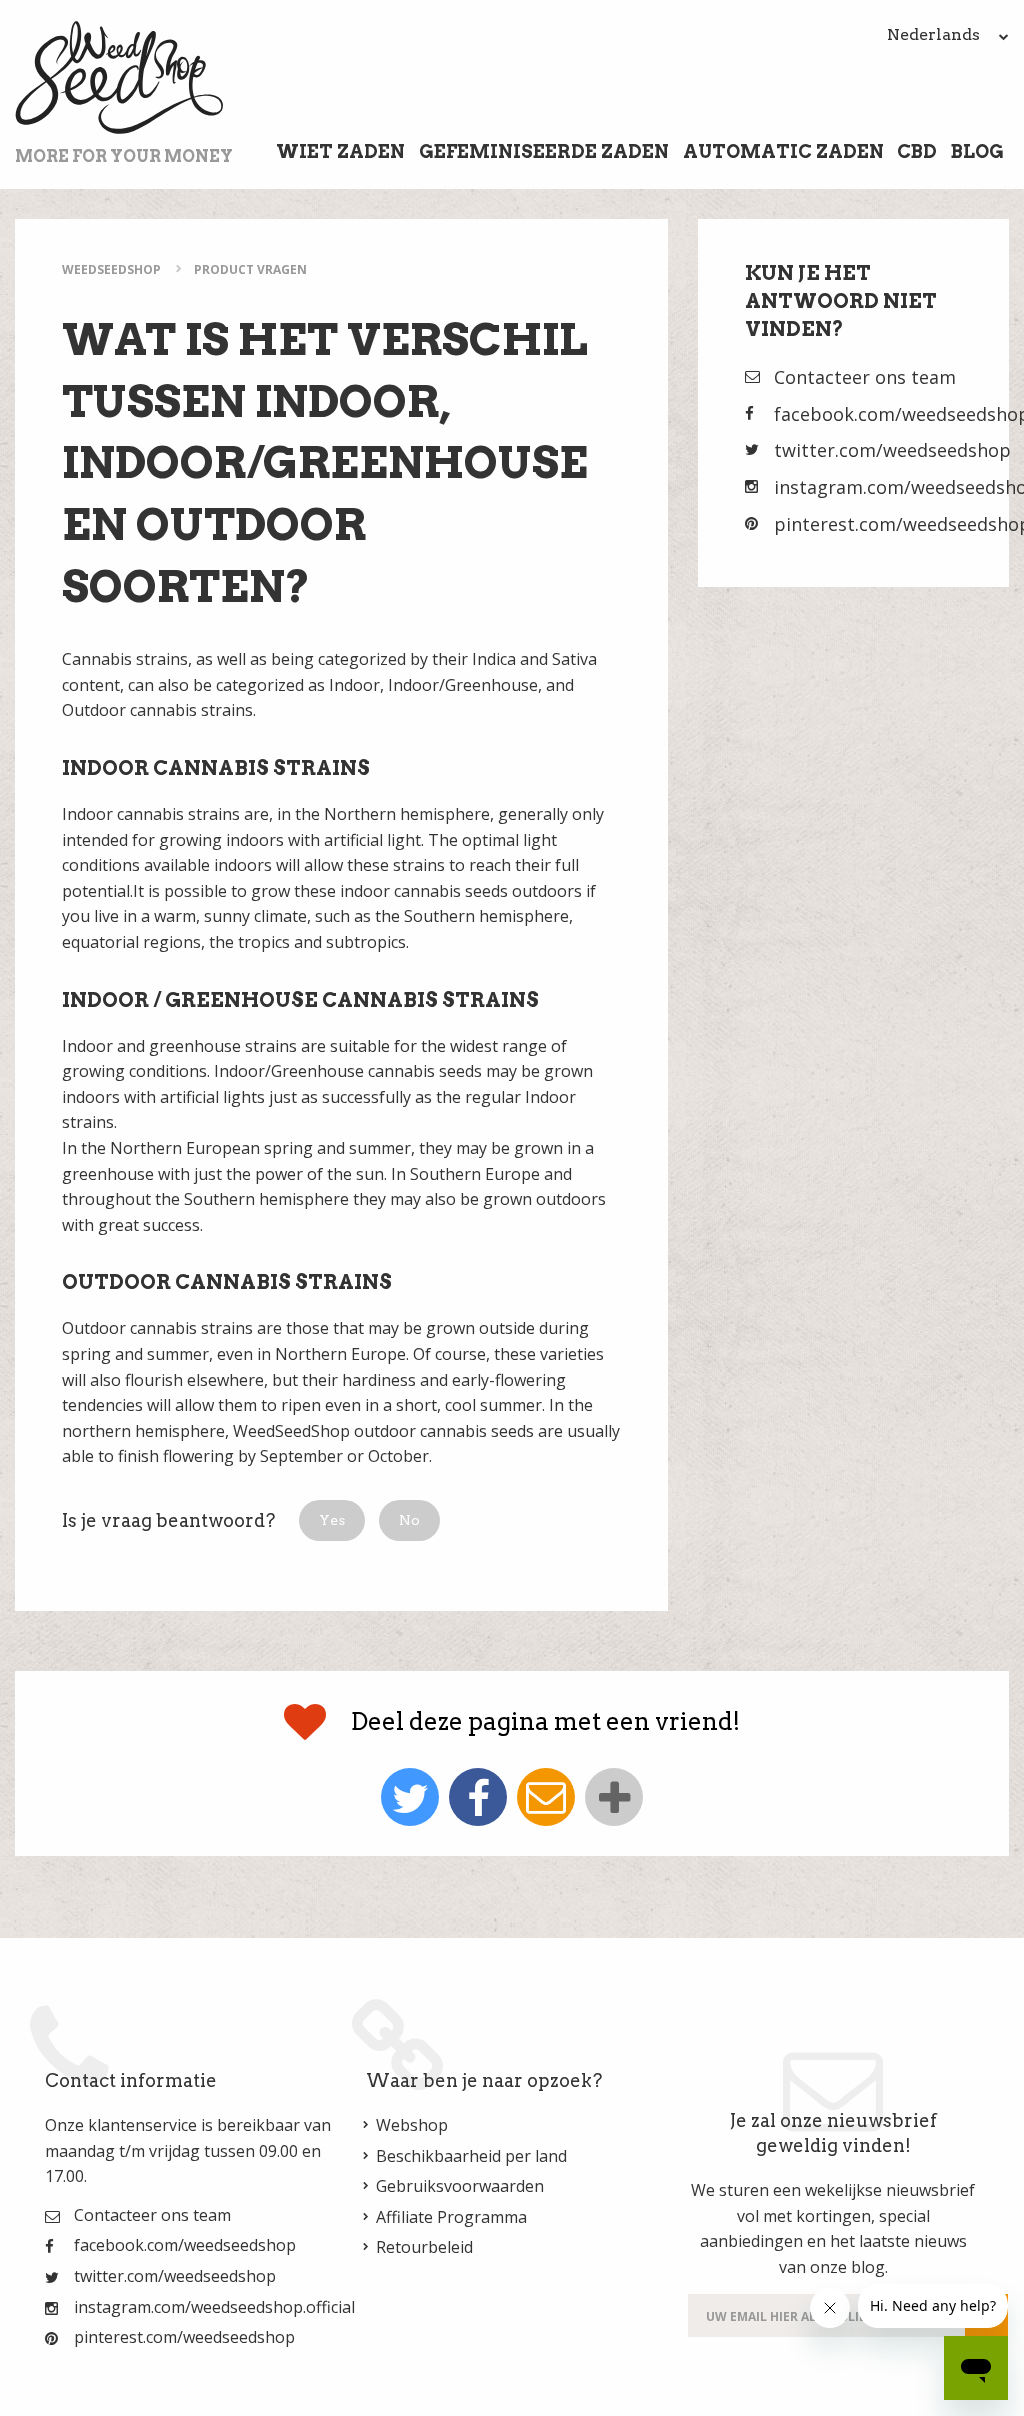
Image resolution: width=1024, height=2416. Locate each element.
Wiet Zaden (340, 151)
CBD (917, 151)
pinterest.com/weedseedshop (184, 2337)
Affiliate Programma (451, 2217)
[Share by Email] (546, 1797)
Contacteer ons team (865, 377)
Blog (977, 151)
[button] (332, 1520)
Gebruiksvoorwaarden (460, 2186)
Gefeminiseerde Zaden (544, 151)
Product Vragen (250, 269)
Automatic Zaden (783, 151)
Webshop (412, 2125)
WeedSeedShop (111, 269)
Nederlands (935, 34)
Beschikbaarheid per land (471, 2156)
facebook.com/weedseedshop (185, 2245)
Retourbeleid (424, 2247)
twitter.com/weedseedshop (892, 450)
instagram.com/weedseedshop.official (214, 2307)
